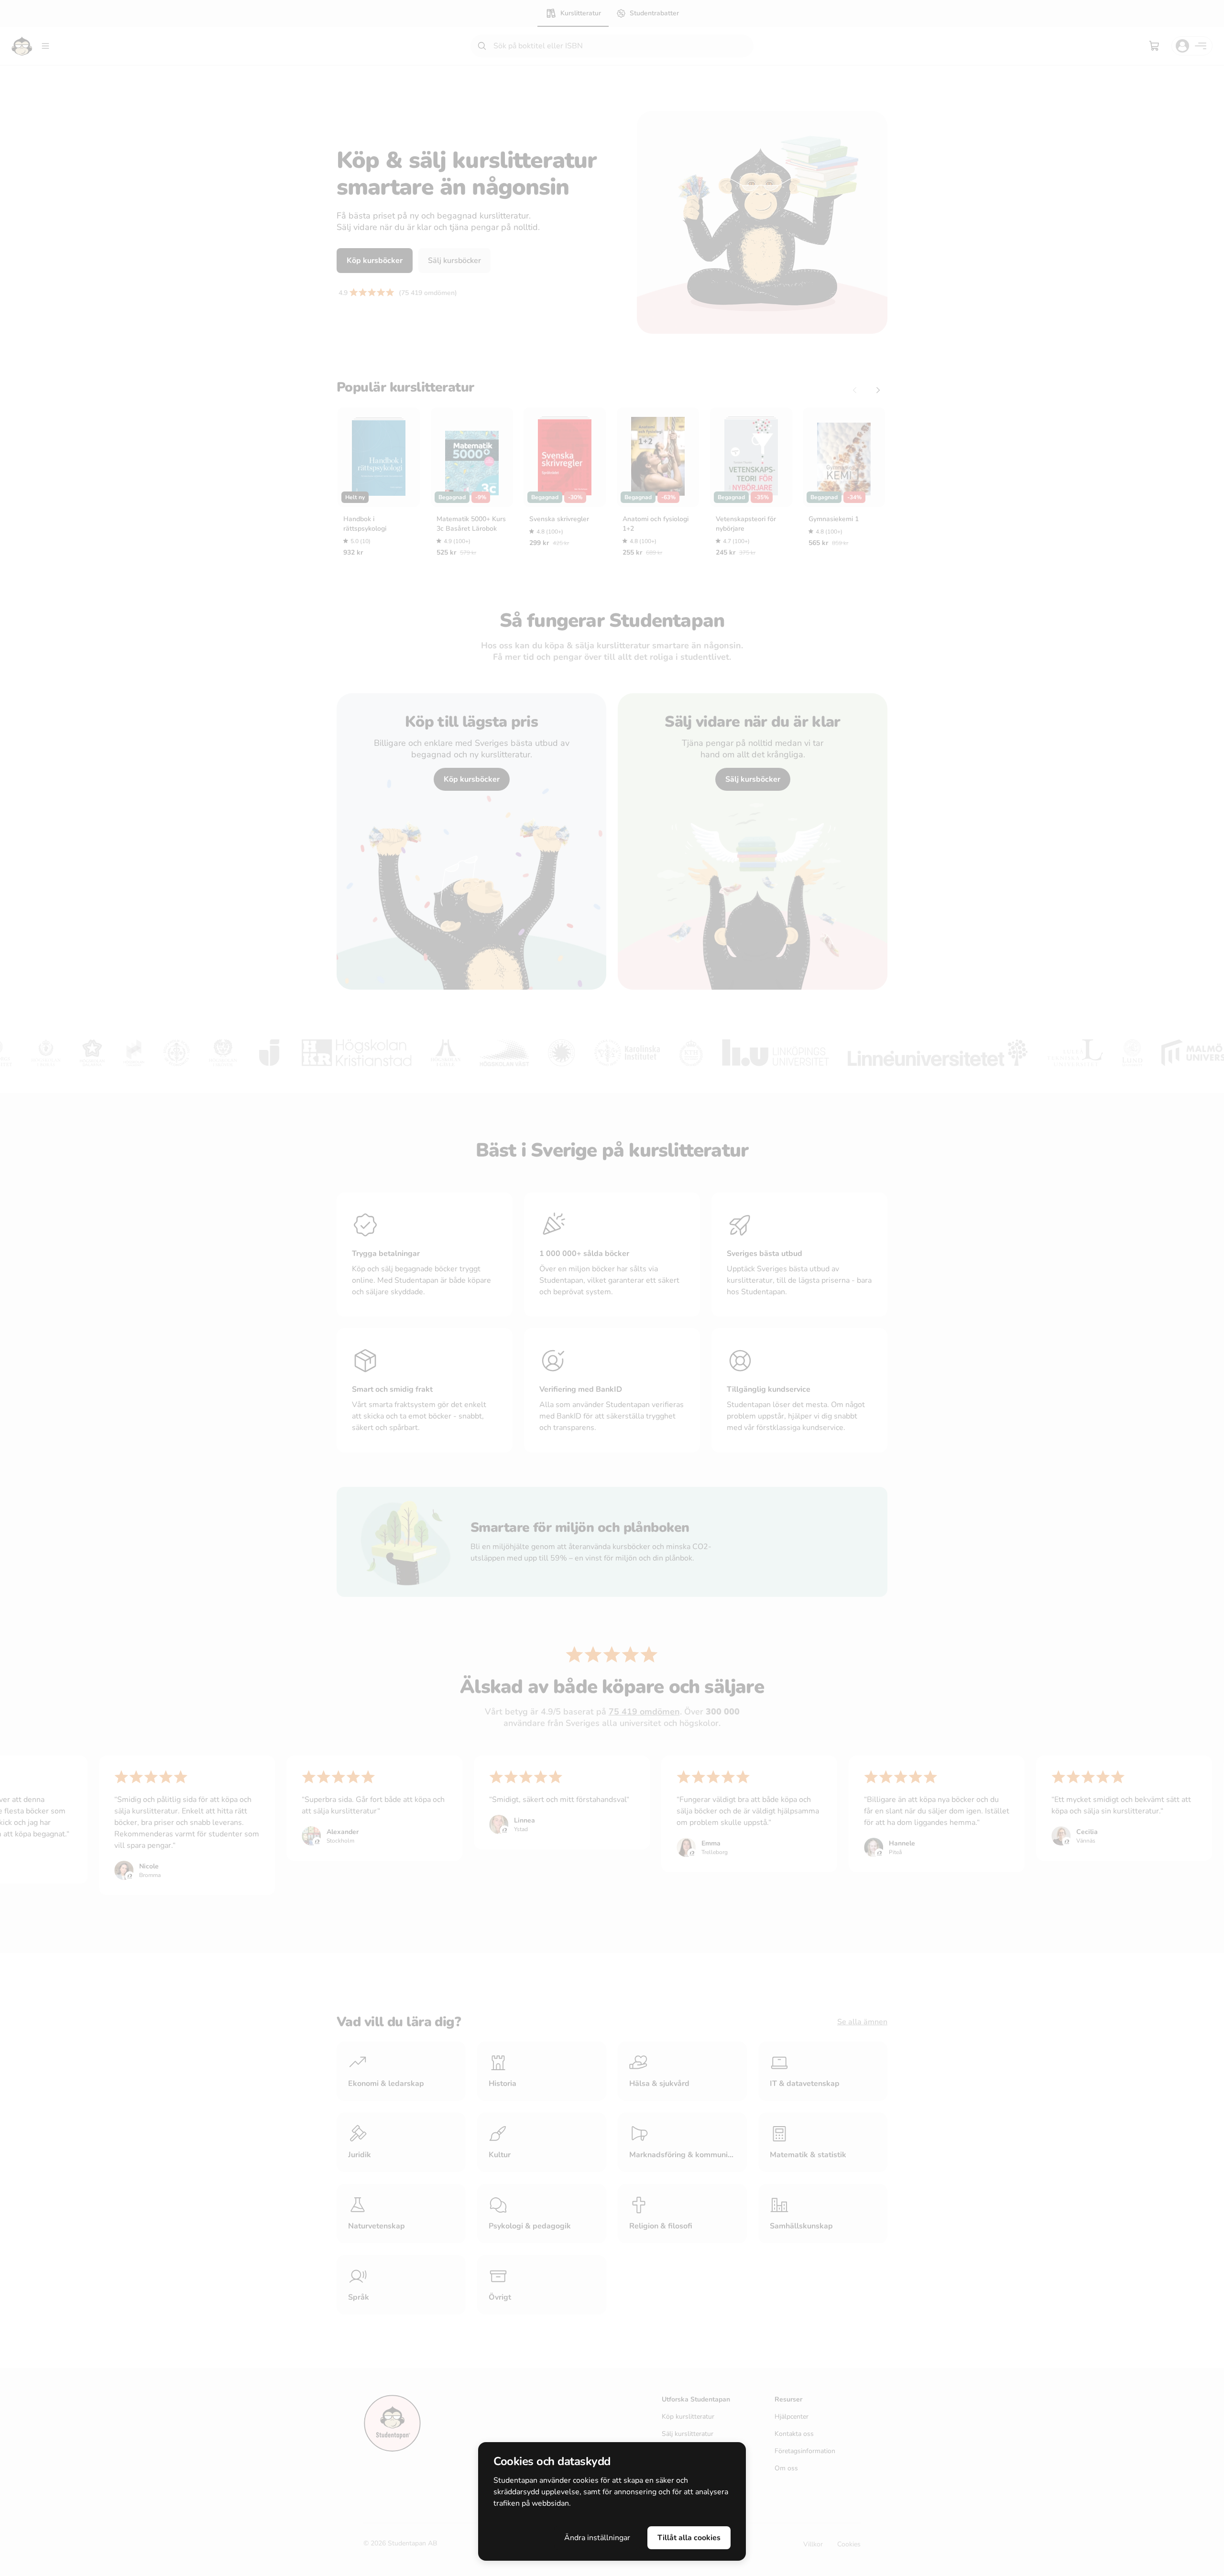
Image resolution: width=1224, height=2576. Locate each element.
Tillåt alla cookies (689, 2538)
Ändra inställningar (597, 2538)
